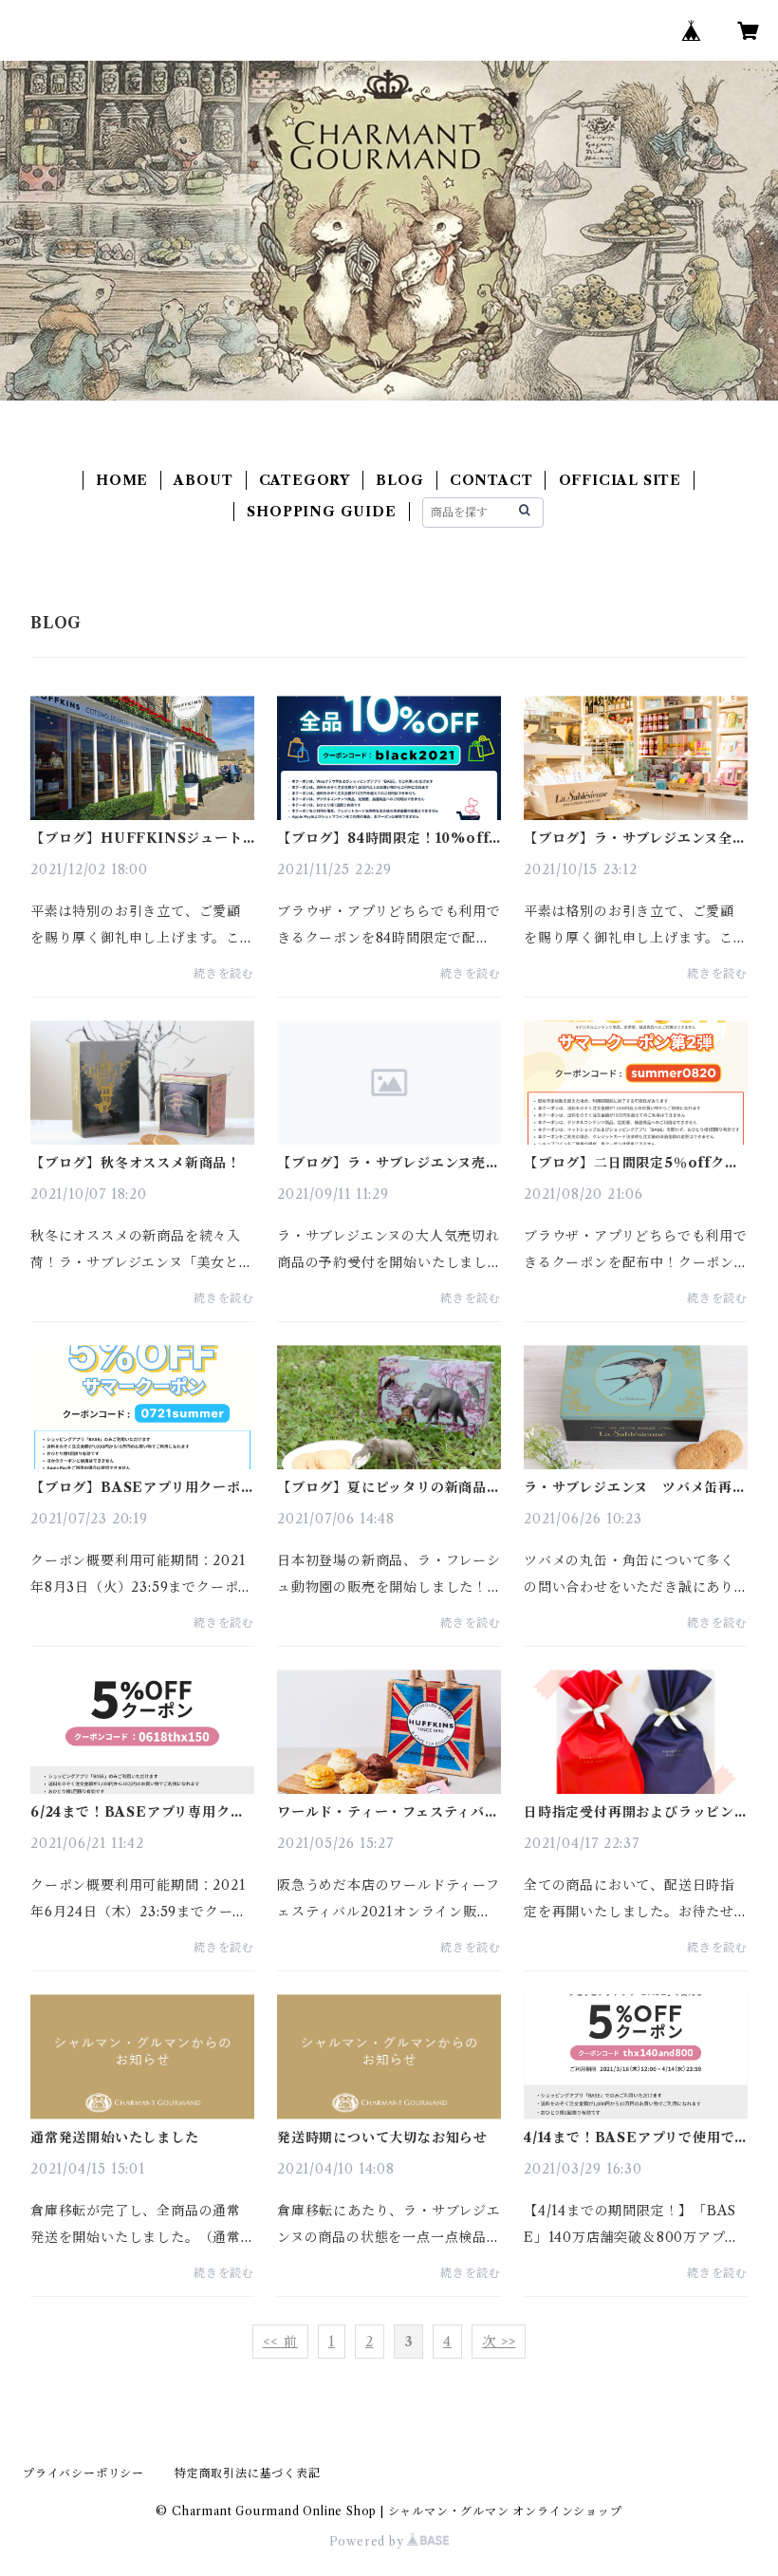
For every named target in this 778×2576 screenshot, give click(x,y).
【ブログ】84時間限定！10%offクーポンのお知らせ (383, 838)
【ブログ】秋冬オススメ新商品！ (136, 1163)
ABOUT (203, 480)
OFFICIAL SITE (620, 480)
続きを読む (224, 973)
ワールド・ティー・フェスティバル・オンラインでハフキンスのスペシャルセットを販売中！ (389, 1812)
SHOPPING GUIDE (321, 512)
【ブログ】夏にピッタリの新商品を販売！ (389, 1487)
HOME (122, 480)
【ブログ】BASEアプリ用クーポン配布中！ (136, 1487)
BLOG (399, 480)
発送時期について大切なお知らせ (382, 2137)
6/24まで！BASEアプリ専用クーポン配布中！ (137, 1812)
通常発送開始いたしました (115, 2137)
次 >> (499, 2342)
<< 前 (280, 2342)
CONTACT (491, 480)
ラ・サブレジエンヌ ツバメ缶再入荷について (635, 1487)
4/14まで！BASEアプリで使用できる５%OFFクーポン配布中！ (629, 2137)
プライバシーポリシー (83, 2473)
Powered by (369, 2541)
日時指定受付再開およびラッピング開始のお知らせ (629, 1812)
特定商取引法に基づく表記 (248, 2473)
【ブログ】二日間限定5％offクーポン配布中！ (631, 1163)
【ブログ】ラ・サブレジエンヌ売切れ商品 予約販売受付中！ (389, 1163)
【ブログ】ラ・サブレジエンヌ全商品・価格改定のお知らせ (635, 838)
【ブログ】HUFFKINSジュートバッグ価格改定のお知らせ (137, 838)
